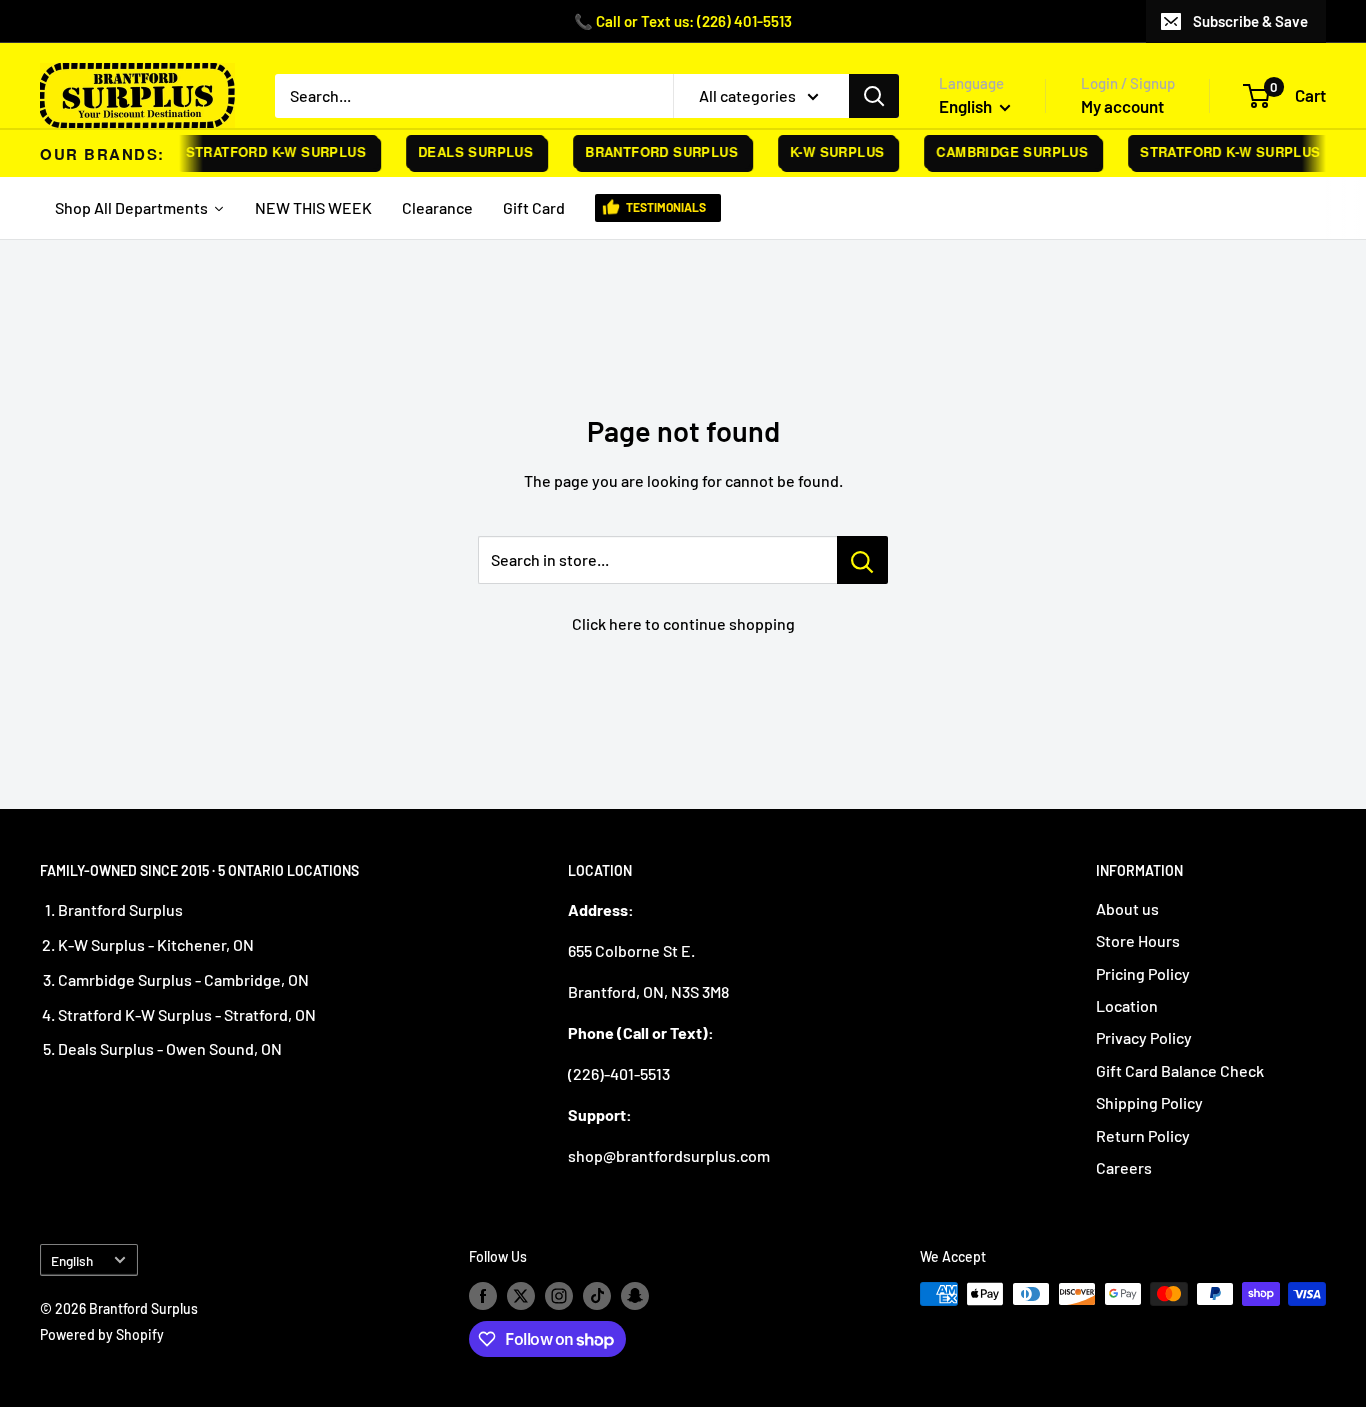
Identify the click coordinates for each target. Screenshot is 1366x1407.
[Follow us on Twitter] (521, 1296)
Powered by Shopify (102, 1334)
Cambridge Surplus (1004, 151)
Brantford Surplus (653, 151)
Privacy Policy (1144, 1037)
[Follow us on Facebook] (483, 1296)
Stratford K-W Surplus (267, 151)
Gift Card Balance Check (1180, 1070)
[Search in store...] (862, 560)
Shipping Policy (1149, 1102)
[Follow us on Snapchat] (635, 1296)
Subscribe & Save (1250, 21)
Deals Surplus (467, 151)
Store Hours (1138, 940)
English (72, 1260)
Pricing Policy (1143, 973)
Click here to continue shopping (683, 623)
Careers (1124, 1167)
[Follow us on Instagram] (559, 1296)
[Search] (874, 96)
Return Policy (1143, 1135)
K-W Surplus (829, 151)
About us (1127, 908)
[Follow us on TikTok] (597, 1296)
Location (1127, 1005)
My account (1122, 106)
